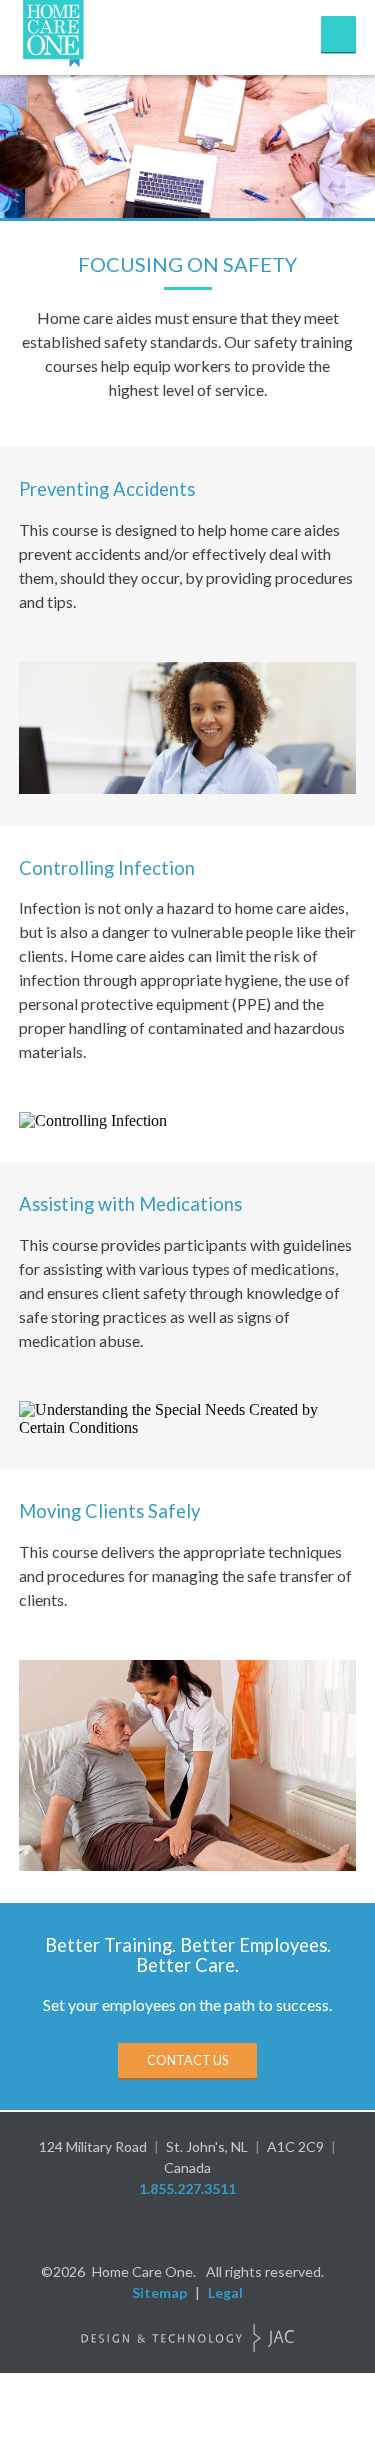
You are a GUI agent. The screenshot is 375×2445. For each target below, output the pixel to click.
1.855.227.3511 (187, 2188)
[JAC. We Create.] (188, 2338)
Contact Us (187, 2060)
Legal (225, 2292)
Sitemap (159, 2292)
